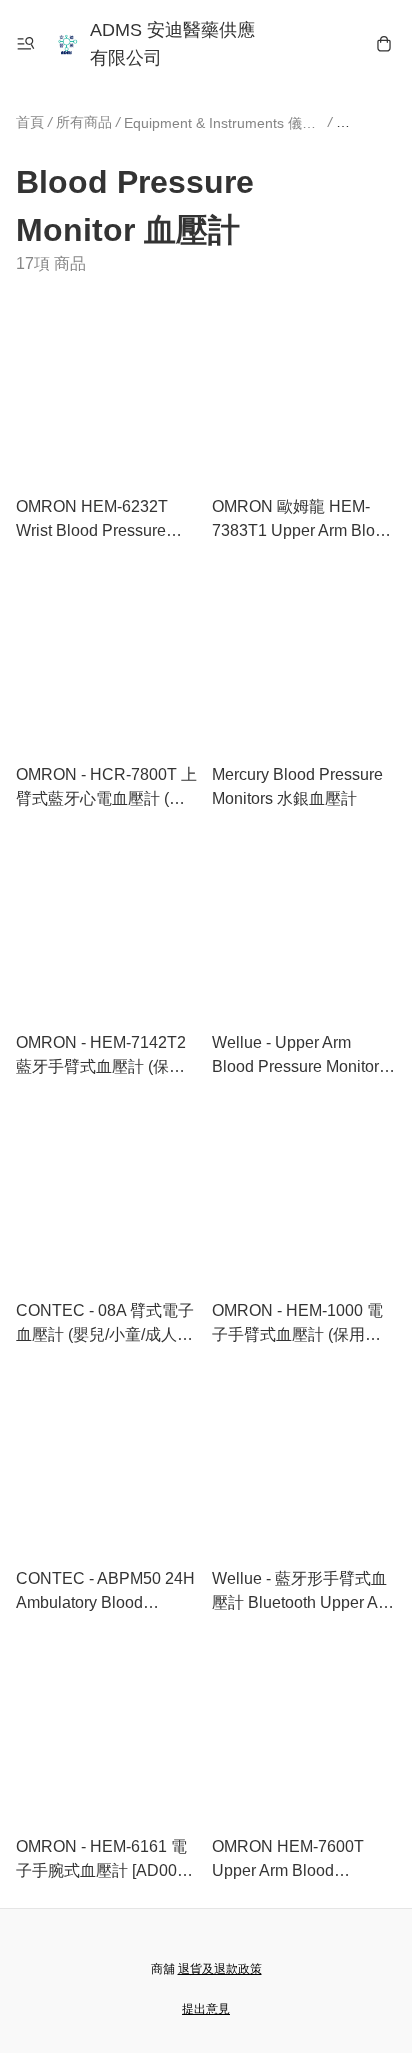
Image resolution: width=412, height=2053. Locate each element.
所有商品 (84, 122)
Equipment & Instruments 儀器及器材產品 (224, 123)
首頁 (30, 122)
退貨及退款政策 (220, 1969)
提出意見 (206, 2009)
